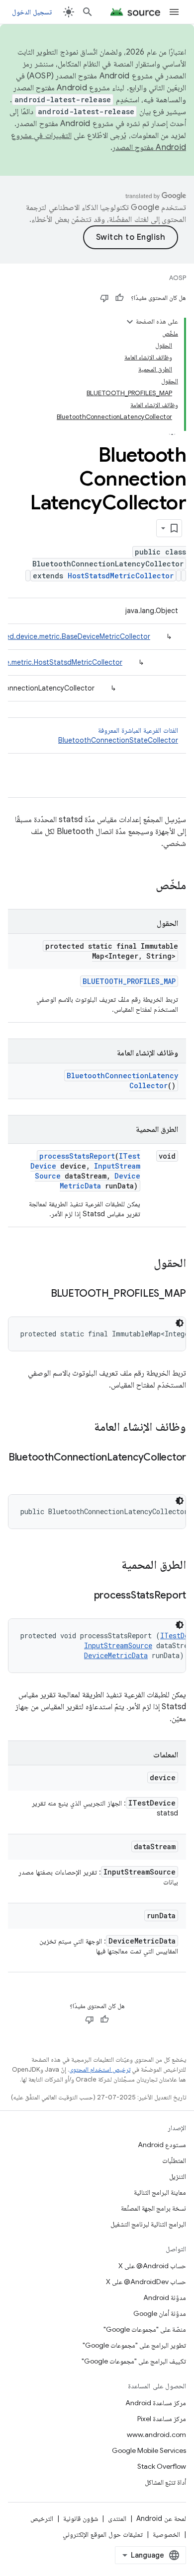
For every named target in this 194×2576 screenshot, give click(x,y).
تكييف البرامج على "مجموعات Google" (134, 2361)
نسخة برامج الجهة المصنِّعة (153, 2208)
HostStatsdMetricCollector (121, 576)
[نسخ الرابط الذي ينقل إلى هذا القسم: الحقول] (144, 1264)
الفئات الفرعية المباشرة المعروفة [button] (118, 735)
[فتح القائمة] (174, 12)
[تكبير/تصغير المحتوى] (130, 322)
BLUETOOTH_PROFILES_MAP (129, 981)
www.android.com (156, 2435)
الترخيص (42, 2518)
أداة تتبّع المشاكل (165, 2482)
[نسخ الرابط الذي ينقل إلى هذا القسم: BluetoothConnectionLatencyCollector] (176, 1472)
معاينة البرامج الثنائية (160, 2192)
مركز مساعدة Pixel (162, 2419)
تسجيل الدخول (32, 12)
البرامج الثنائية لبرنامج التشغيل (148, 2224)
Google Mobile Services (149, 2450)
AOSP (178, 278)
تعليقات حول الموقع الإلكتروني (103, 2534)
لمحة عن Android (161, 2518)
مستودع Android (162, 2145)
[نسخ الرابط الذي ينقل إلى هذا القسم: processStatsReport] (84, 1596)
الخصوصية (166, 2534)
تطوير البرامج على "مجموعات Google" (134, 2345)
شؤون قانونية (81, 2518)
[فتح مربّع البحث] (88, 12)
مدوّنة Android (165, 2298)
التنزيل (178, 2176)
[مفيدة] (119, 298)
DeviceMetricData (100, 1181)
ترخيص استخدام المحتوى (100, 2069)
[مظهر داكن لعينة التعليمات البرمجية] (180, 1323)
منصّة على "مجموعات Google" (145, 2329)
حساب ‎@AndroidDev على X (146, 2282)
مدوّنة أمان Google (160, 2313)
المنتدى (117, 2518)
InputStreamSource (118, 1645)
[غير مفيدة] (104, 298)
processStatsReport (77, 1156)
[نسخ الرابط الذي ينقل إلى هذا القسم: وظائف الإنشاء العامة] (84, 1428)
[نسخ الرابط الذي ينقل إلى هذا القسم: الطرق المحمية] (111, 1566)
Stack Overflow (162, 2466)
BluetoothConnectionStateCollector (118, 740)
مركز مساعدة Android (156, 2403)
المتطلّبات (174, 2160)
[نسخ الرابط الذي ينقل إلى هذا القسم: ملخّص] (146, 886)
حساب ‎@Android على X (152, 2266)
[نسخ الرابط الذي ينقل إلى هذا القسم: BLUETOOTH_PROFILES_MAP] (41, 1294)
